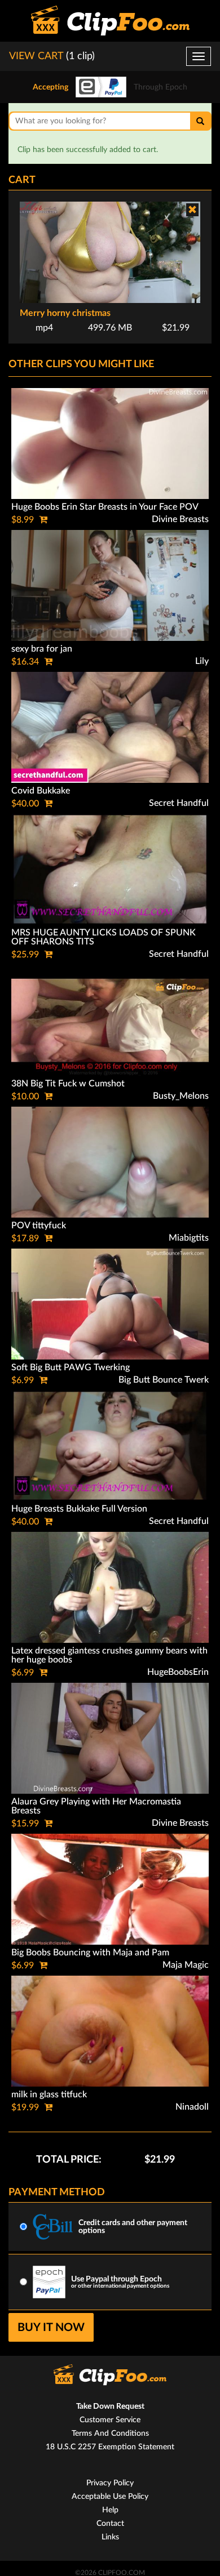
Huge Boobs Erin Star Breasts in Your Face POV (105, 507)
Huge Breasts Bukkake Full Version (79, 1509)
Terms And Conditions (110, 2434)
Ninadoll (192, 2107)
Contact (110, 2524)
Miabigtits (189, 1238)
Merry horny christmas (65, 313)
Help (110, 2510)
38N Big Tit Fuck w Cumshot (68, 1084)
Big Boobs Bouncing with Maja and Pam (90, 1953)
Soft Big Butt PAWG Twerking (71, 1367)
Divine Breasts (180, 519)
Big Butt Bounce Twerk (164, 1380)
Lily (202, 661)
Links (110, 2537)
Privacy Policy (110, 2483)
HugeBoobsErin (178, 1672)
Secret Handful (179, 803)
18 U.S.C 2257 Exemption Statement (110, 2447)
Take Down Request (110, 2406)
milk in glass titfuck (49, 2094)
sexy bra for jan (42, 649)
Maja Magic (186, 1965)
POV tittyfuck (39, 1225)
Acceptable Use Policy (110, 2497)
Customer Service (110, 2420)
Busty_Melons (181, 1096)
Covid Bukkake (41, 791)
